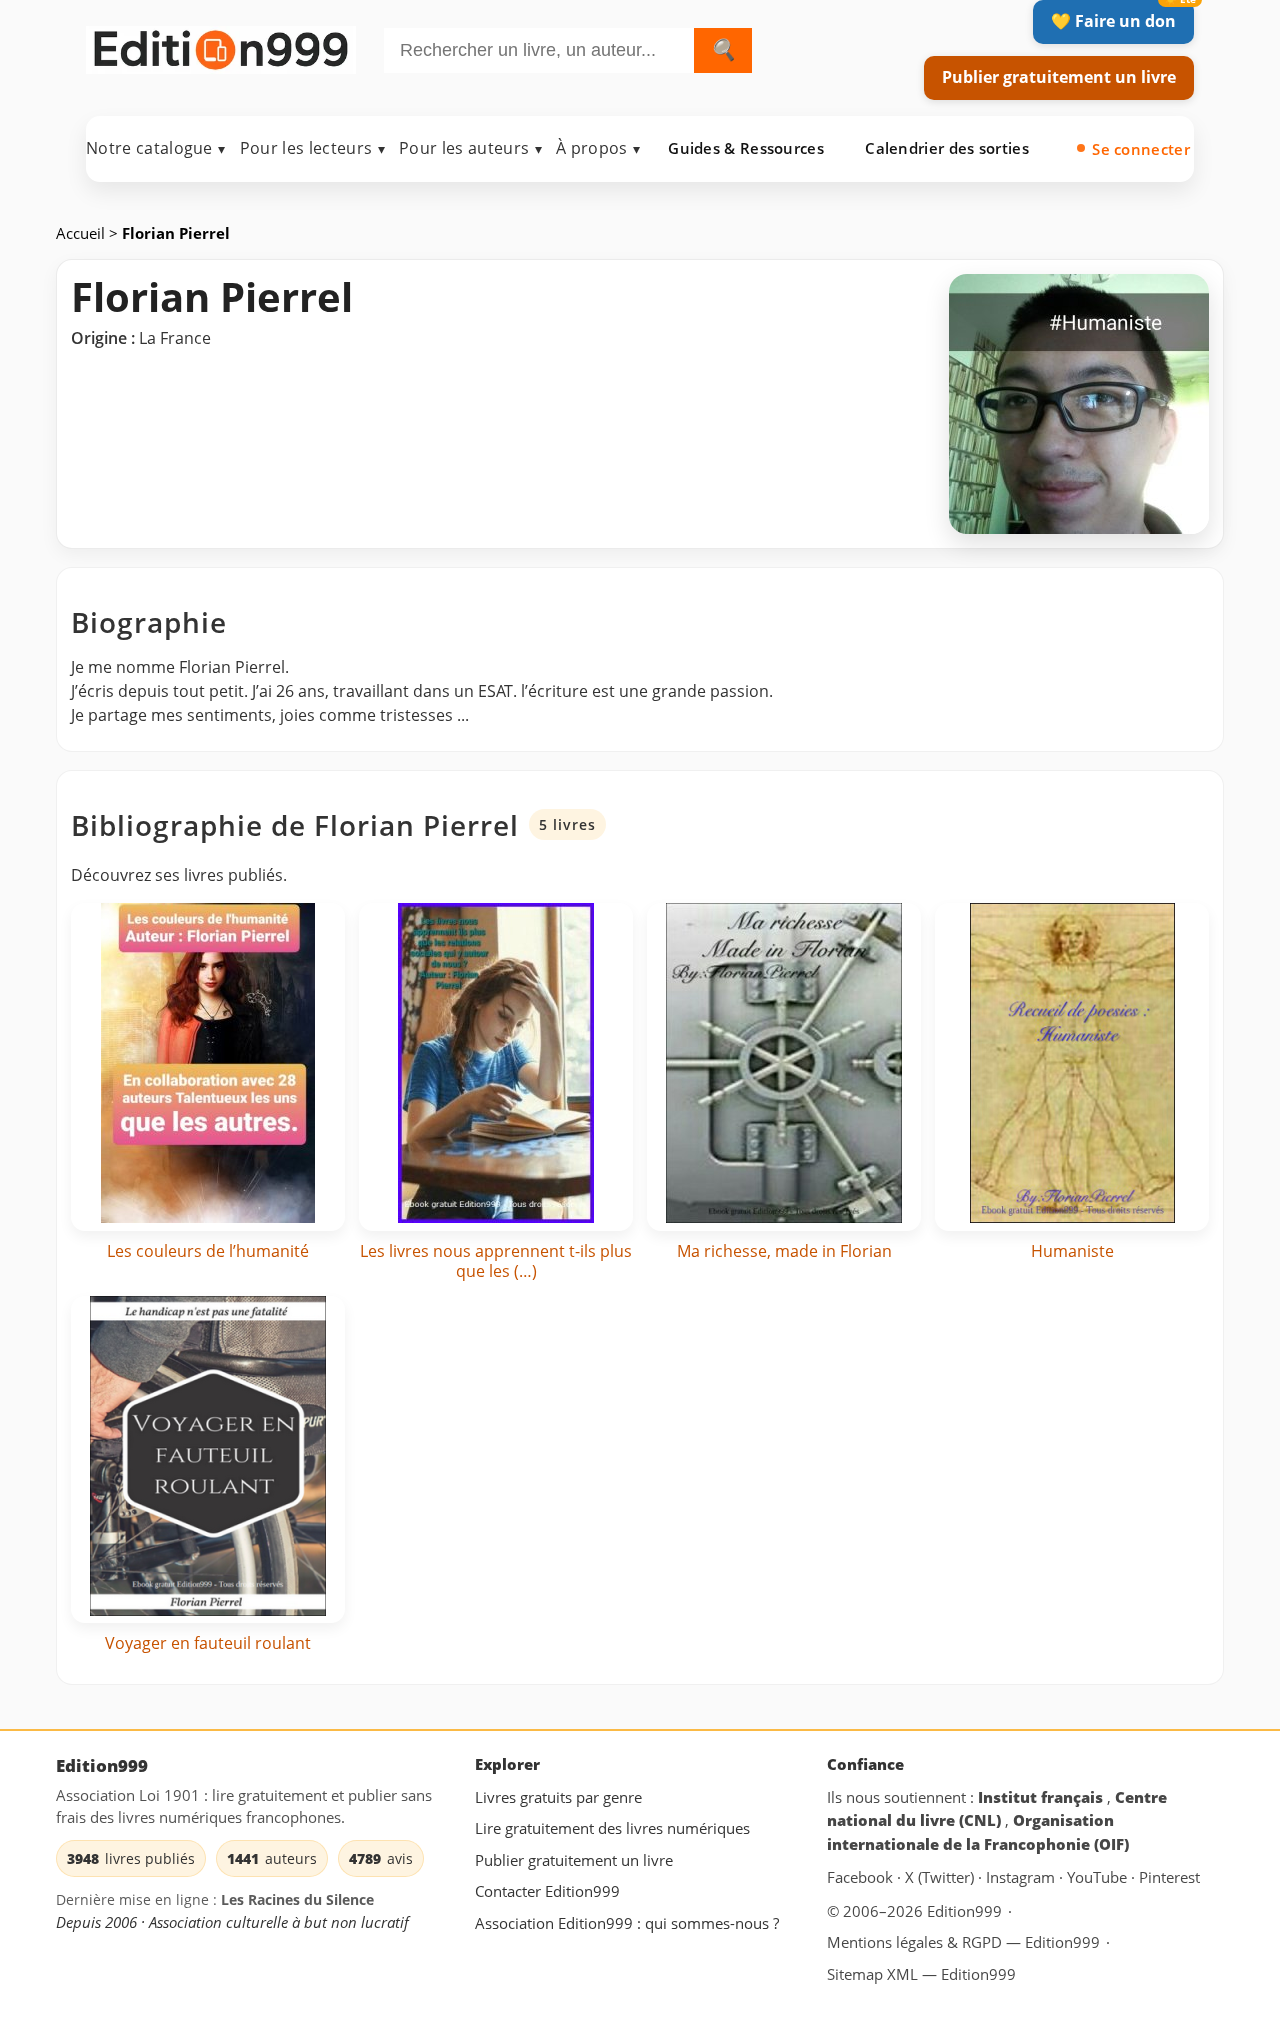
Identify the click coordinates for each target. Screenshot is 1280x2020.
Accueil (82, 233)
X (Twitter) (941, 1877)
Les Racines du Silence (297, 1899)
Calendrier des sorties (947, 148)
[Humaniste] (1072, 1067)
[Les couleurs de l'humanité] (208, 1067)
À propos (598, 148)
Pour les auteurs (470, 148)
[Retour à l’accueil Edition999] (221, 46)
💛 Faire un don (1113, 21)
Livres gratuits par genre (558, 1796)
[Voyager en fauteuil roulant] (208, 1460)
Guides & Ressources (746, 148)
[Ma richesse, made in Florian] (784, 1067)
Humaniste (1072, 1251)
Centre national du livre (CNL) (997, 1808)
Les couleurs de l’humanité (208, 1251)
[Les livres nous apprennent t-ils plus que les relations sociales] (496, 1067)
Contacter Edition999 (547, 1891)
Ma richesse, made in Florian (784, 1251)
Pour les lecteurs (312, 148)
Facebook (862, 1877)
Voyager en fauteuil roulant (208, 1643)
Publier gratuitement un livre (1059, 77)
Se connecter (1141, 149)
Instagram (1022, 1877)
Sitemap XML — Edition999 (921, 1974)
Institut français (1042, 1796)
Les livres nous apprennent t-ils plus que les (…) (496, 1261)
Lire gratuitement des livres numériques (612, 1828)
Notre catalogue (156, 148)
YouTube (1099, 1877)
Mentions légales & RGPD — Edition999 (963, 1941)
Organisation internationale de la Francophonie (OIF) (978, 1832)
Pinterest (1169, 1877)
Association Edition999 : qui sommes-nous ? (627, 1923)
